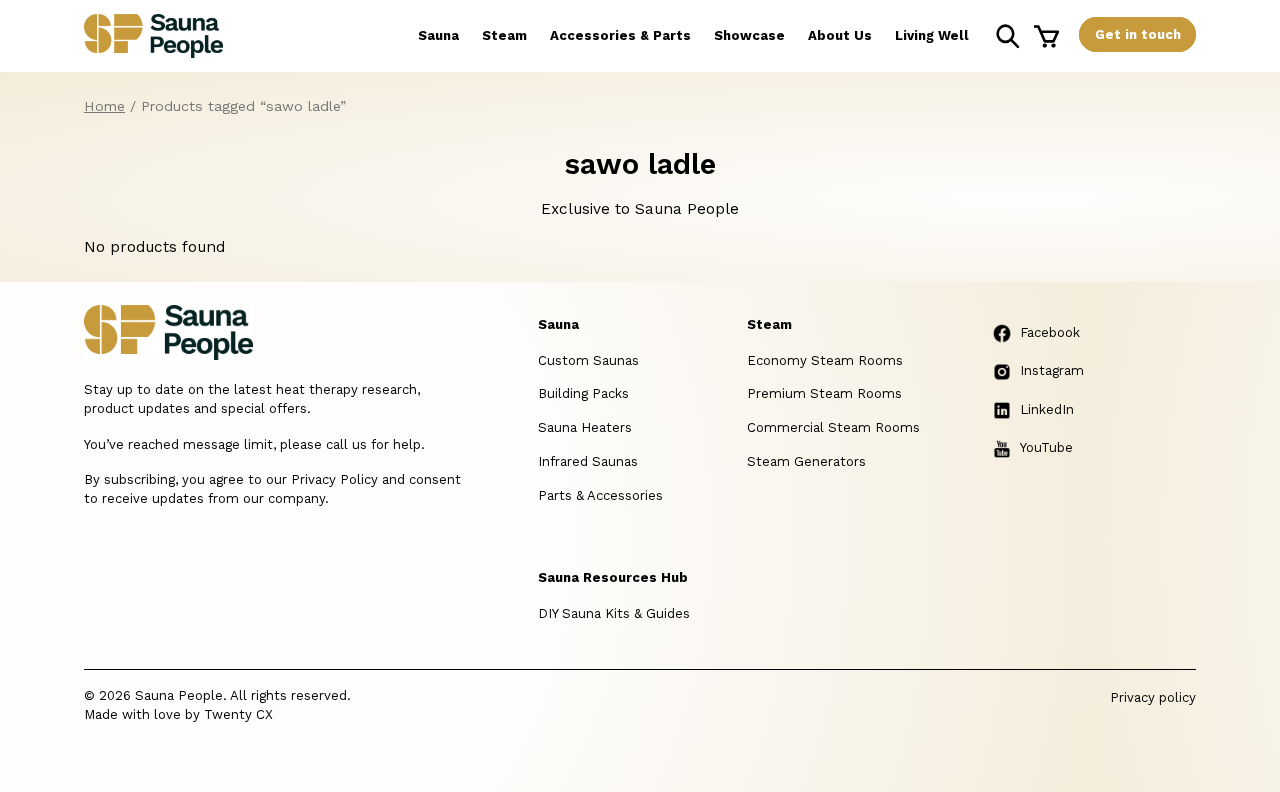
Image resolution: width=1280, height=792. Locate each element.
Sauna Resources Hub (613, 577)
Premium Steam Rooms (824, 393)
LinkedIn (1047, 409)
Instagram (1052, 370)
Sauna (438, 35)
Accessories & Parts (620, 35)
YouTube (1046, 447)
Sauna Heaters (585, 427)
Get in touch (1138, 34)
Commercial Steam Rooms (833, 427)
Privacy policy (1153, 697)
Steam (504, 35)
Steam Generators (806, 461)
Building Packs (583, 393)
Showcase (749, 35)
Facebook (1050, 332)
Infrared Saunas (588, 461)
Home (104, 106)
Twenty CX (238, 714)
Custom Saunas (588, 360)
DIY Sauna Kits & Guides (614, 613)
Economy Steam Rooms (825, 360)
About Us (840, 35)
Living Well (932, 35)
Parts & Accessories (600, 495)
